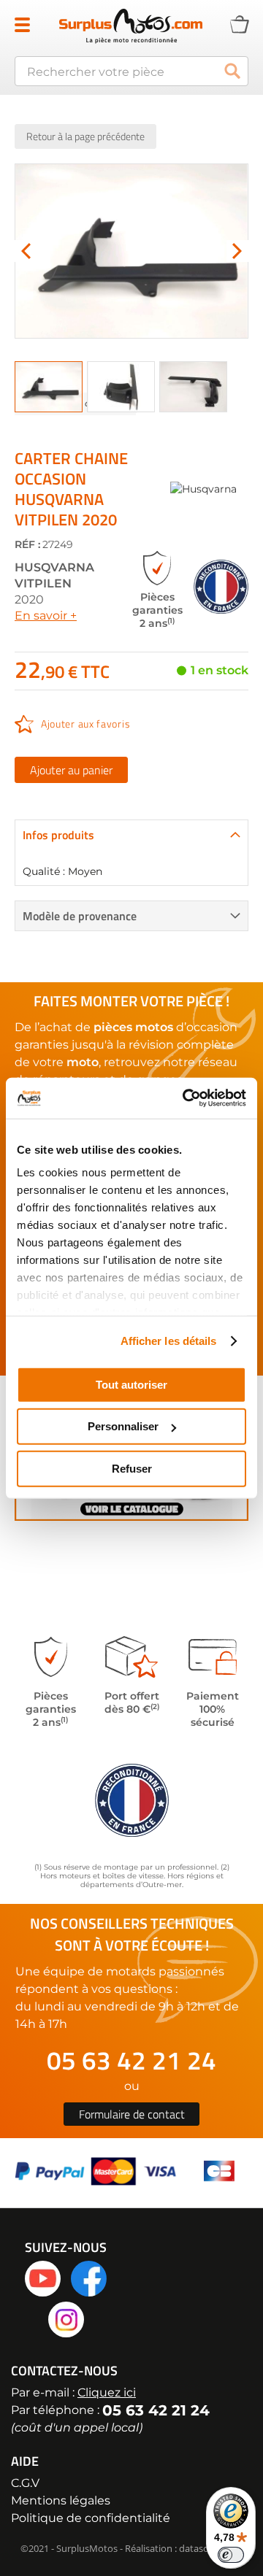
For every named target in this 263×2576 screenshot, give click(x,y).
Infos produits (58, 835)
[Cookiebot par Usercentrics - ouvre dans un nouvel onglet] (186, 1098)
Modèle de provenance (80, 916)
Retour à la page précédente (85, 136)
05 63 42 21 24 (131, 2060)
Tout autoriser (131, 1384)
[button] (26, 251)
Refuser (132, 1468)
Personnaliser (123, 1426)
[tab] (131, 834)
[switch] (231, 2555)
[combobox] (131, 71)
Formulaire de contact (132, 2114)
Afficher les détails (169, 1341)
